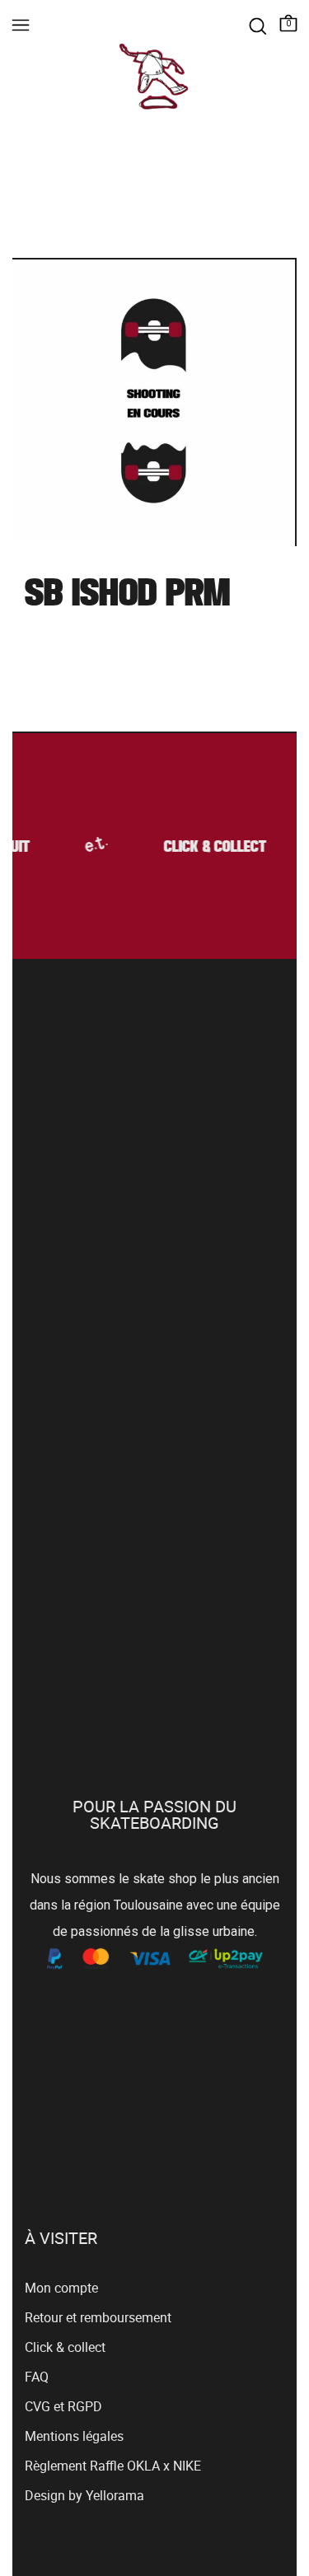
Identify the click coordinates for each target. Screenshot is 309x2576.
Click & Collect (213, 848)
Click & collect (65, 2347)
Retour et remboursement (98, 2317)
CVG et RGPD (63, 2406)
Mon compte (61, 2288)
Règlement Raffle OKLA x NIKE (113, 2466)
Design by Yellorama (84, 2495)
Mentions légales (74, 2436)
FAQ (37, 2377)
